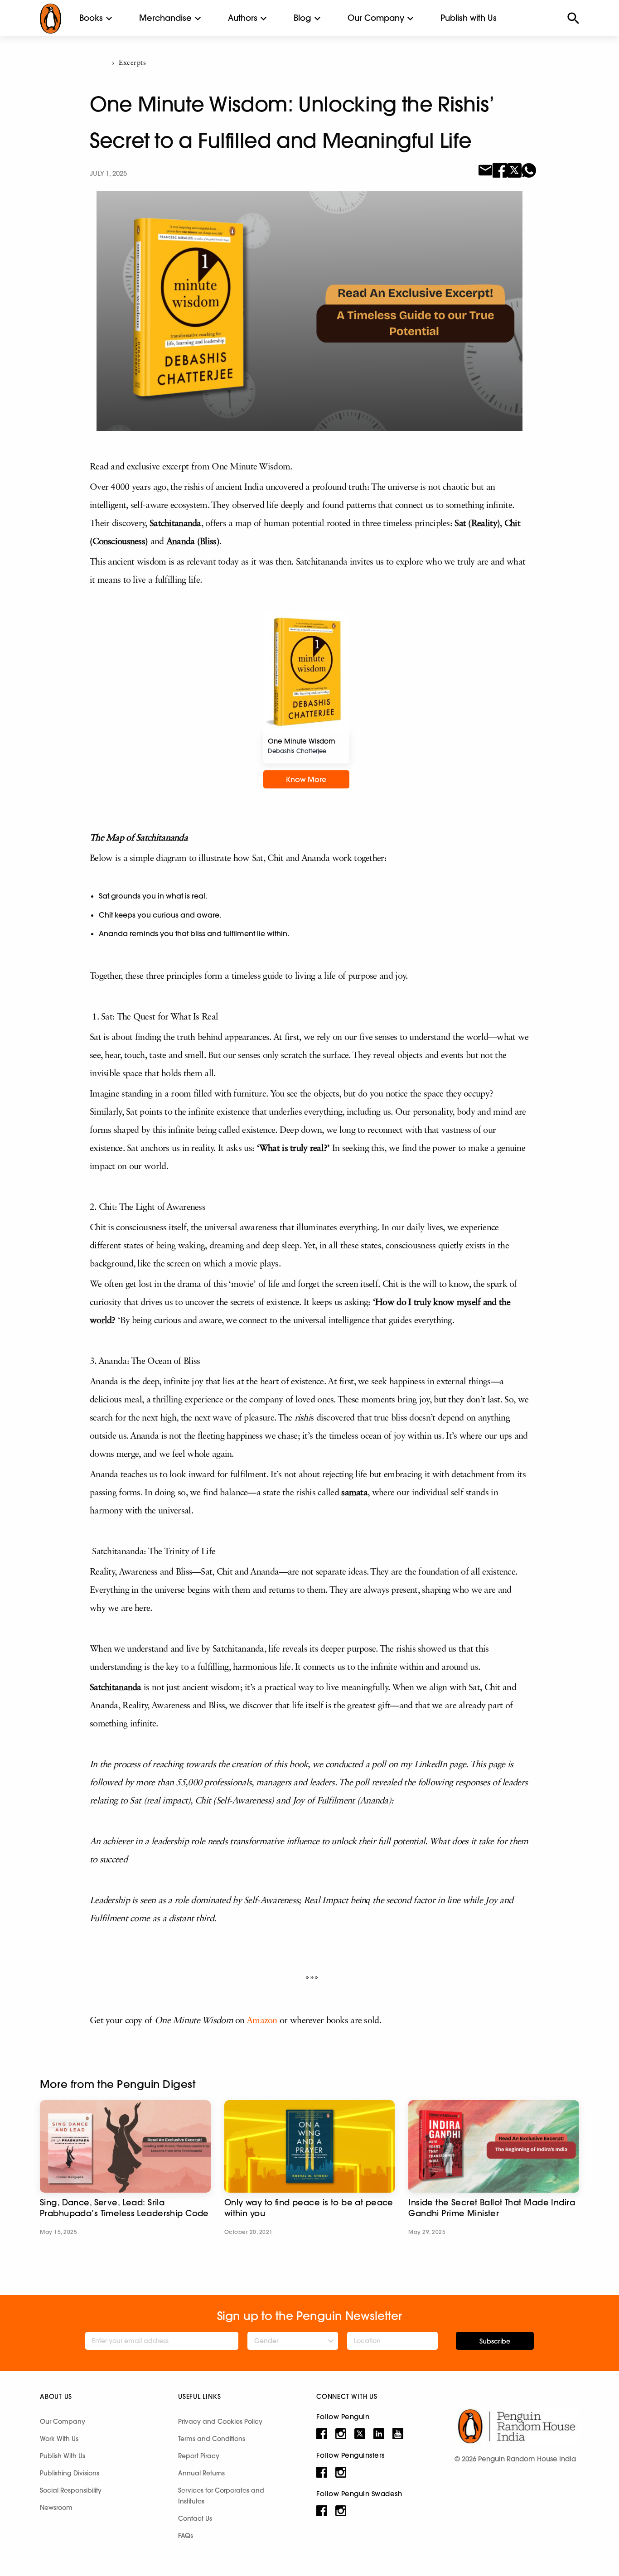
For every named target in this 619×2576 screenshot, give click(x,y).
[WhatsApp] (529, 169)
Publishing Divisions (70, 2473)
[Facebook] (500, 169)
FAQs (186, 2536)
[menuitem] (91, 18)
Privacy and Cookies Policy (220, 2421)
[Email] (485, 169)
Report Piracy (199, 2456)
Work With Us (59, 2439)
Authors (243, 18)
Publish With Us (63, 2456)
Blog (302, 18)
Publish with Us (469, 18)
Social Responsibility (71, 2490)
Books (91, 18)
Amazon (262, 2021)
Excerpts (132, 63)
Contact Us (195, 2518)
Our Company (376, 18)
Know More (306, 779)
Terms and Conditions (212, 2439)
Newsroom (56, 2508)
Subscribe (495, 2341)
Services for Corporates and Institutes (221, 2496)
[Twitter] (514, 169)
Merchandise (165, 18)
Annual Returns (201, 2473)
